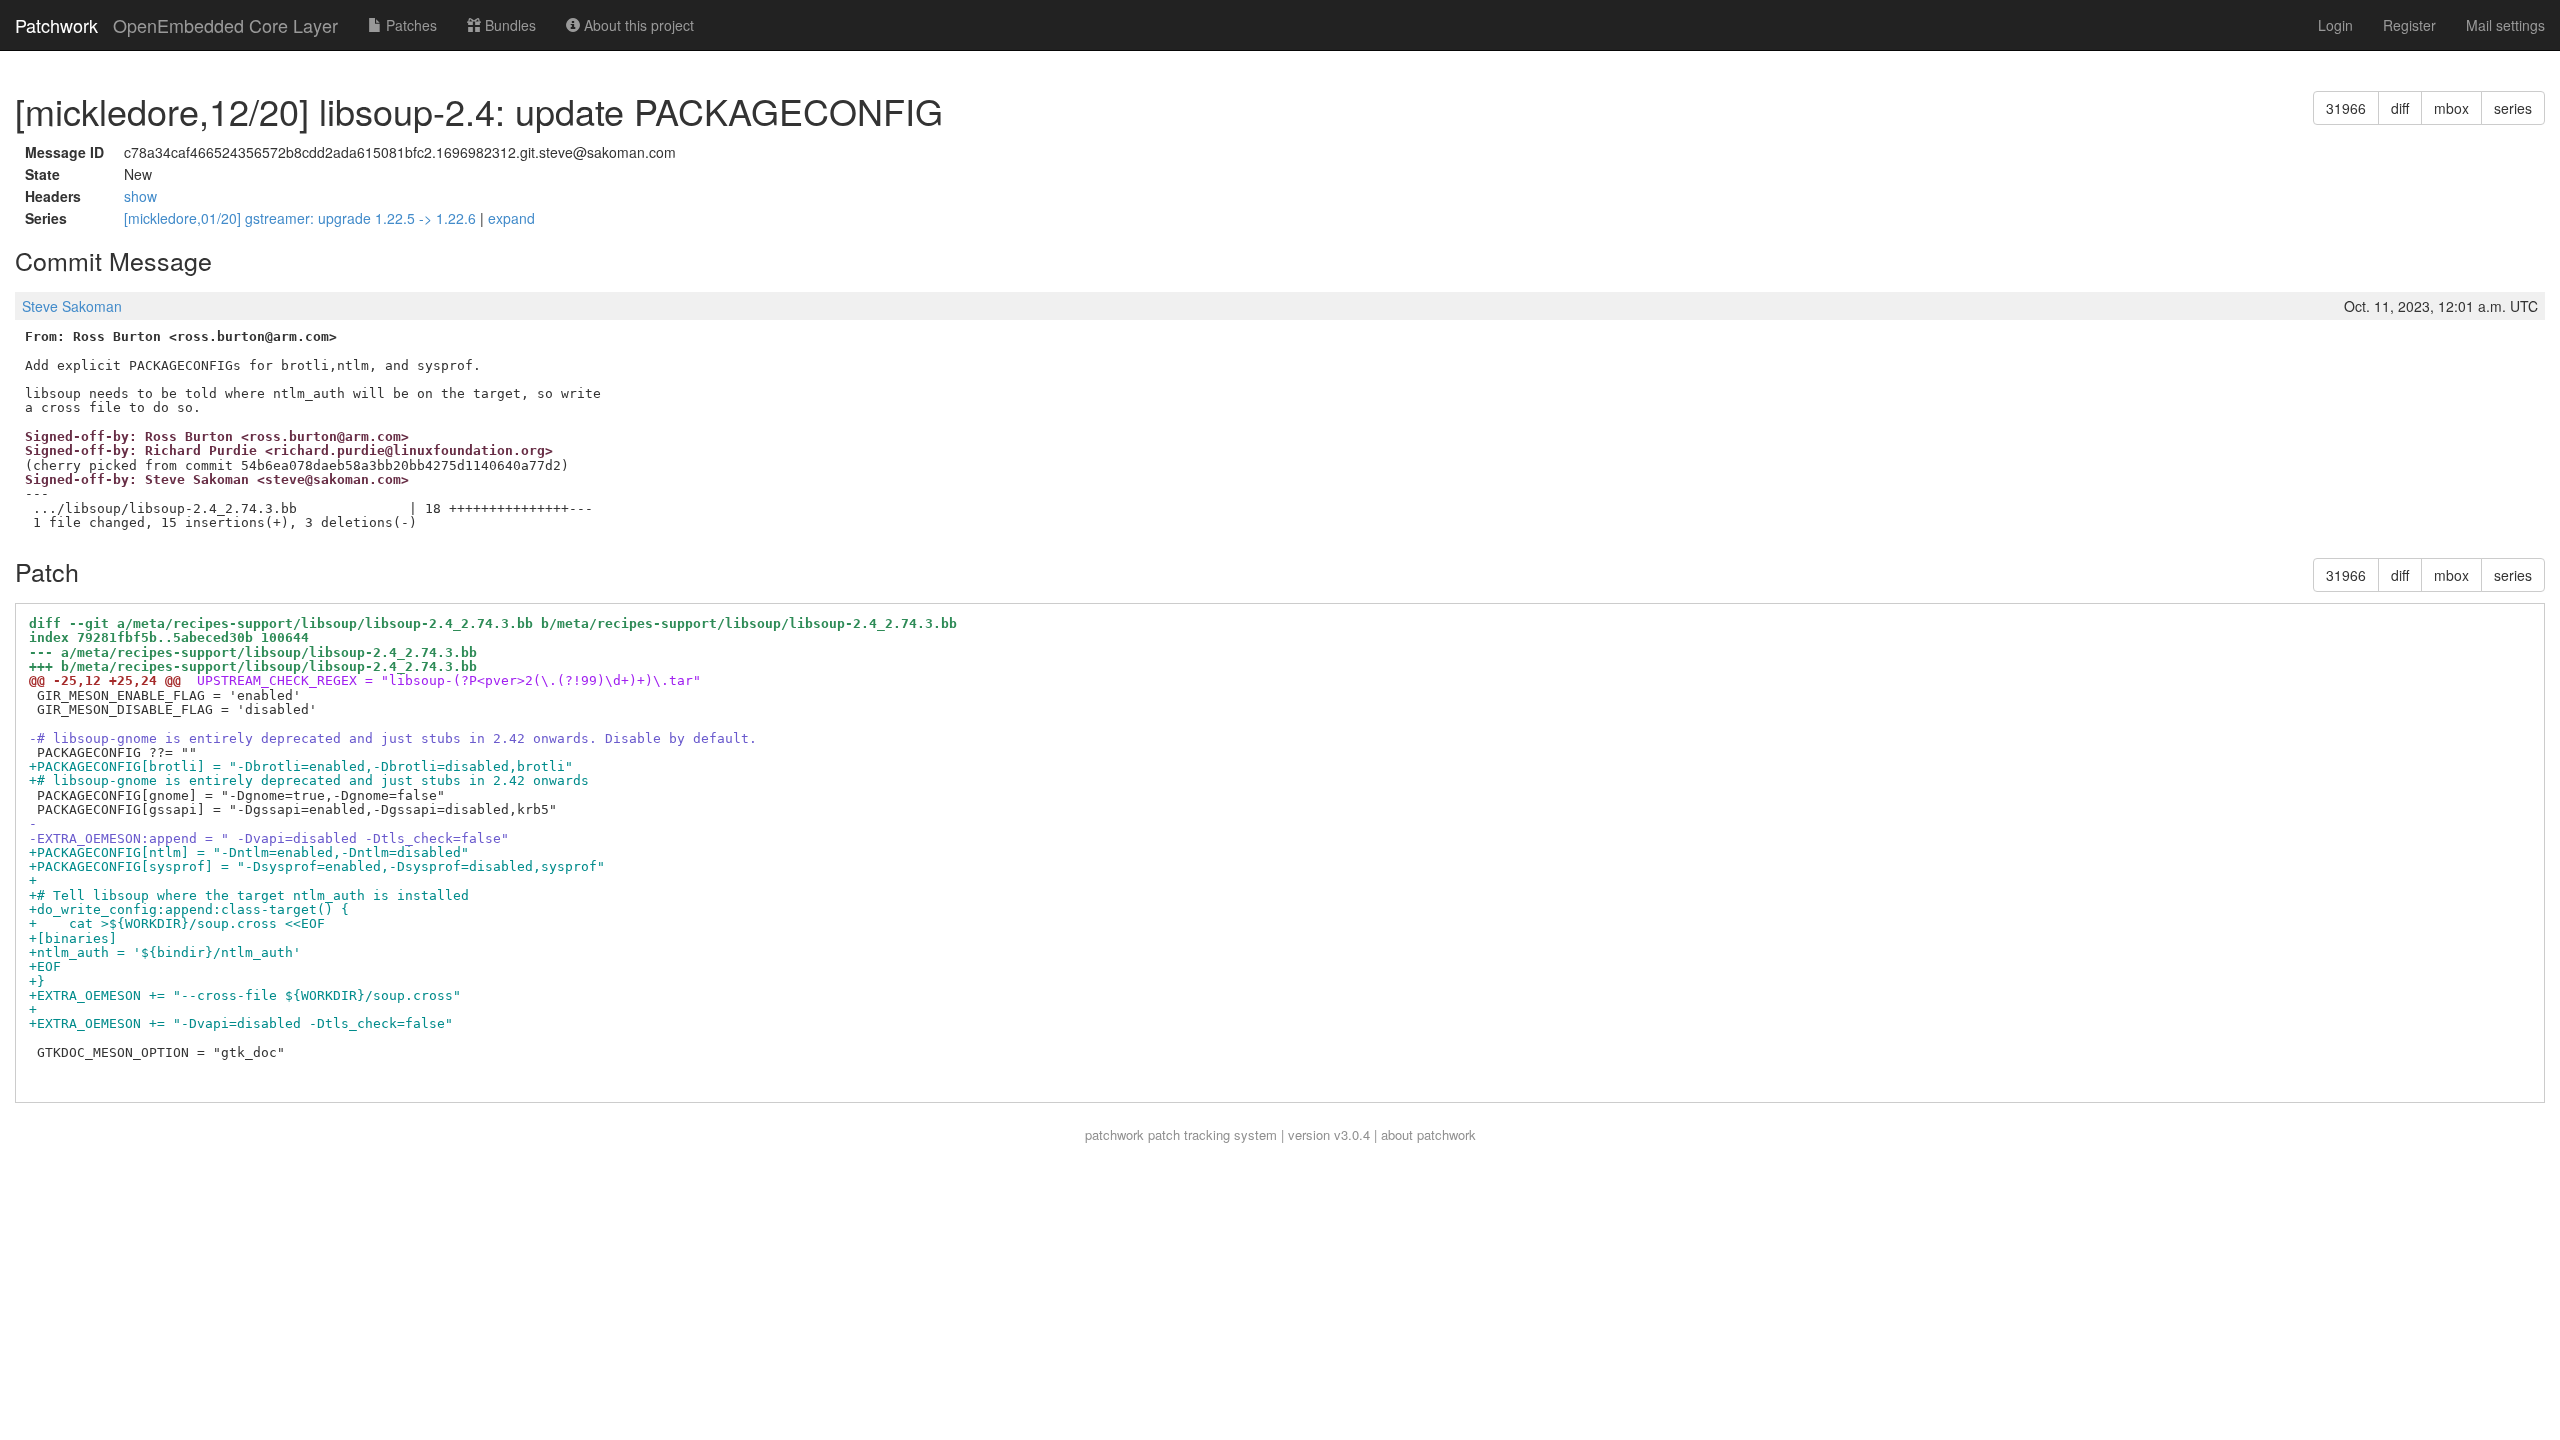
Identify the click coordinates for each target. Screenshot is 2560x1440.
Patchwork (56, 25)
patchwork (1114, 1134)
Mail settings (2505, 25)
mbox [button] (2451, 108)
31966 (2346, 108)
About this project (637, 25)
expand (511, 218)
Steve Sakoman (72, 306)
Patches (409, 25)
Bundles (508, 25)
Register (2409, 25)
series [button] (2513, 108)
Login (2335, 25)
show (140, 196)
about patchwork (1428, 1134)
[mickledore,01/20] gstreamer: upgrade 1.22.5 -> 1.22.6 (302, 218)
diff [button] (2400, 108)
